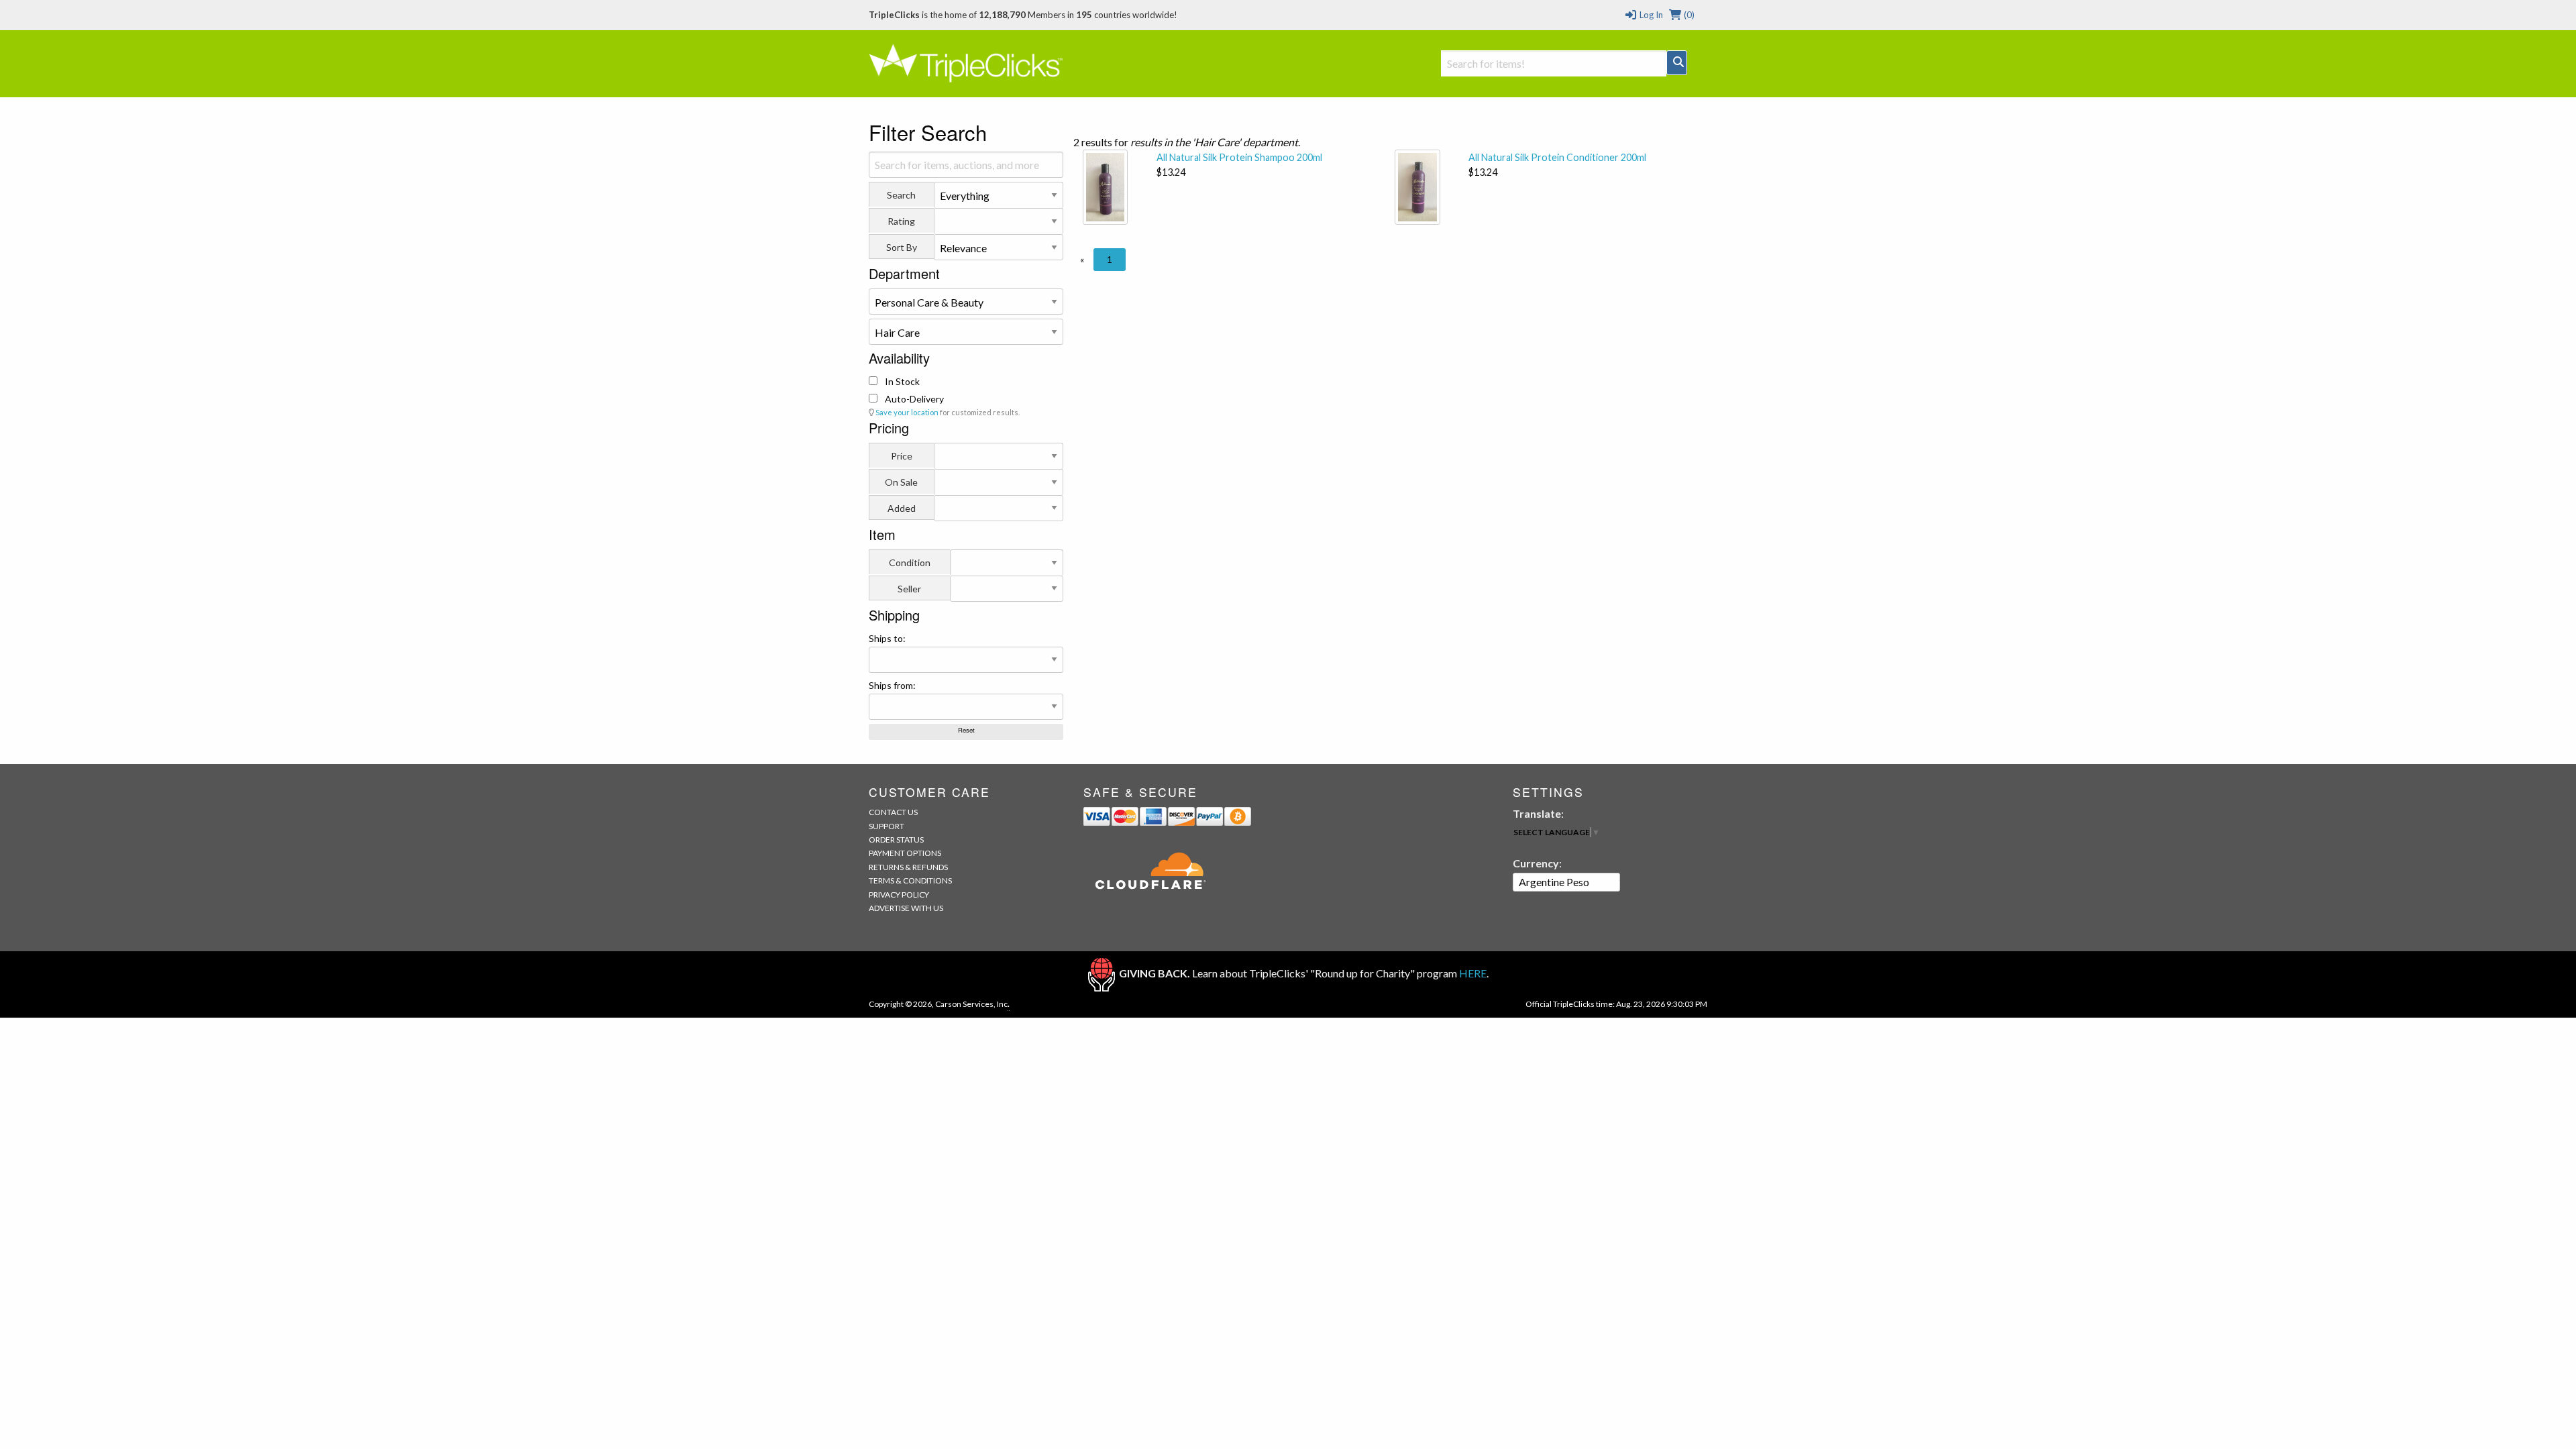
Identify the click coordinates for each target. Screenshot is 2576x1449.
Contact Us (893, 812)
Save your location (907, 412)
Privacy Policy (899, 895)
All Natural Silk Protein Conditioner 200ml (1557, 157)
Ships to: (887, 638)
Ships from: (892, 685)
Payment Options (905, 853)
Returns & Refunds (908, 867)
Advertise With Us (906, 908)
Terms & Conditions (910, 880)
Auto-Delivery (913, 399)
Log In (1650, 15)
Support (887, 826)
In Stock (901, 381)
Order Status (896, 840)
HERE (1473, 973)
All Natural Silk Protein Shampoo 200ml (1239, 157)
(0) (1688, 15)
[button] (1082, 260)
